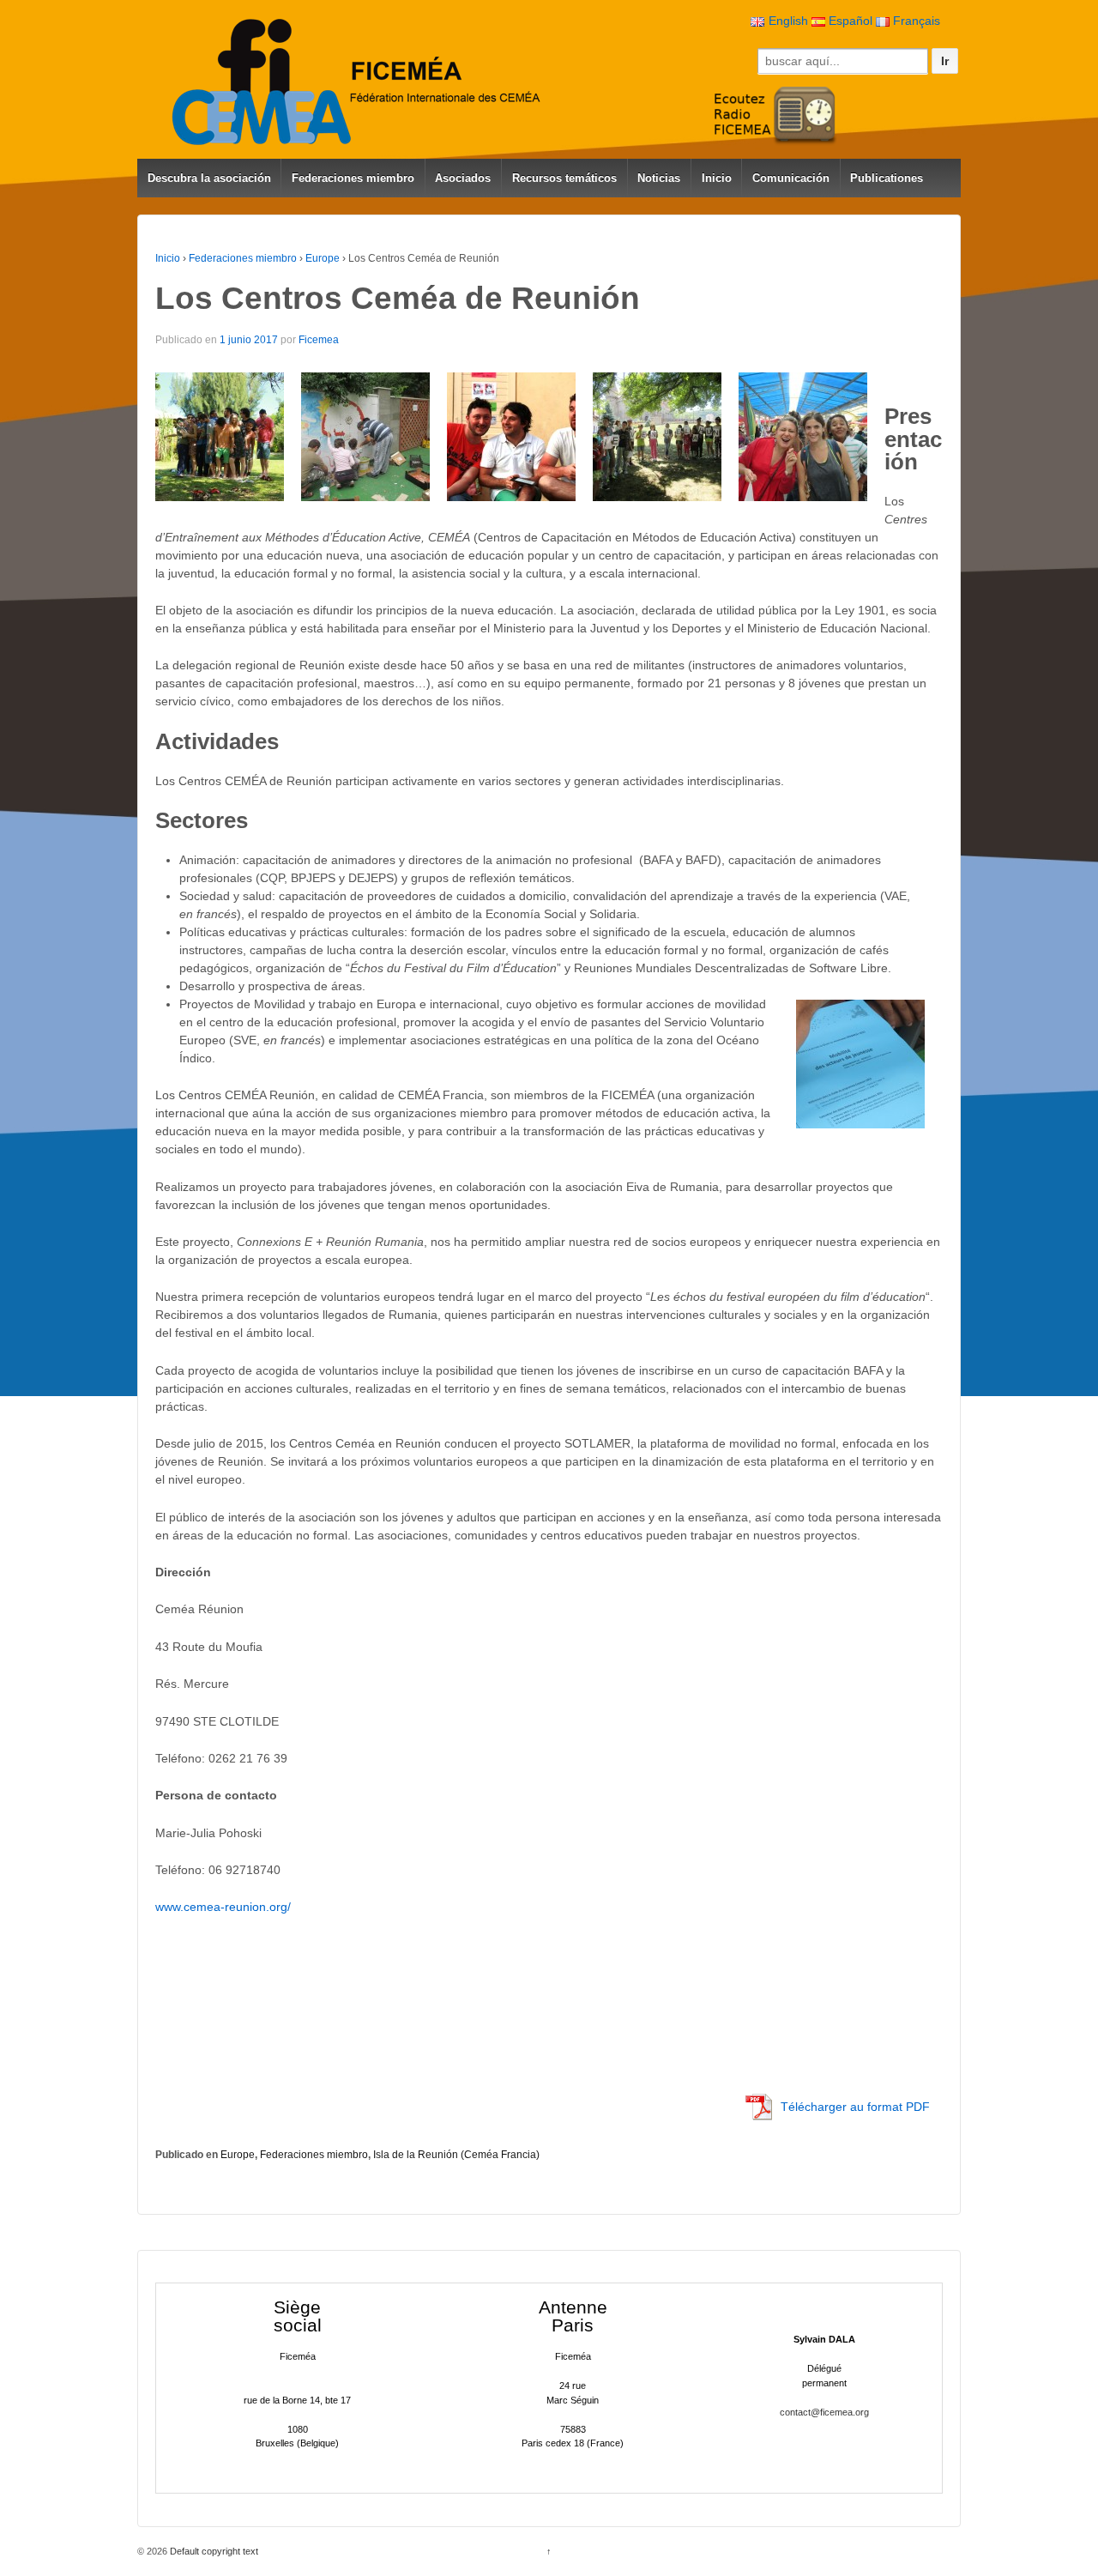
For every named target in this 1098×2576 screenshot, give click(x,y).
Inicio (717, 178)
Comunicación (791, 178)
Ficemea (319, 340)
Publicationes (887, 178)
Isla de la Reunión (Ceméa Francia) (456, 2155)
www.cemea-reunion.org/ (223, 1907)
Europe (323, 258)
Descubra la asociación (209, 178)
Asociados (463, 178)
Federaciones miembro (353, 178)
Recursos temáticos (564, 178)
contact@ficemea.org (824, 2412)
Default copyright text (213, 2551)
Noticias (659, 178)
